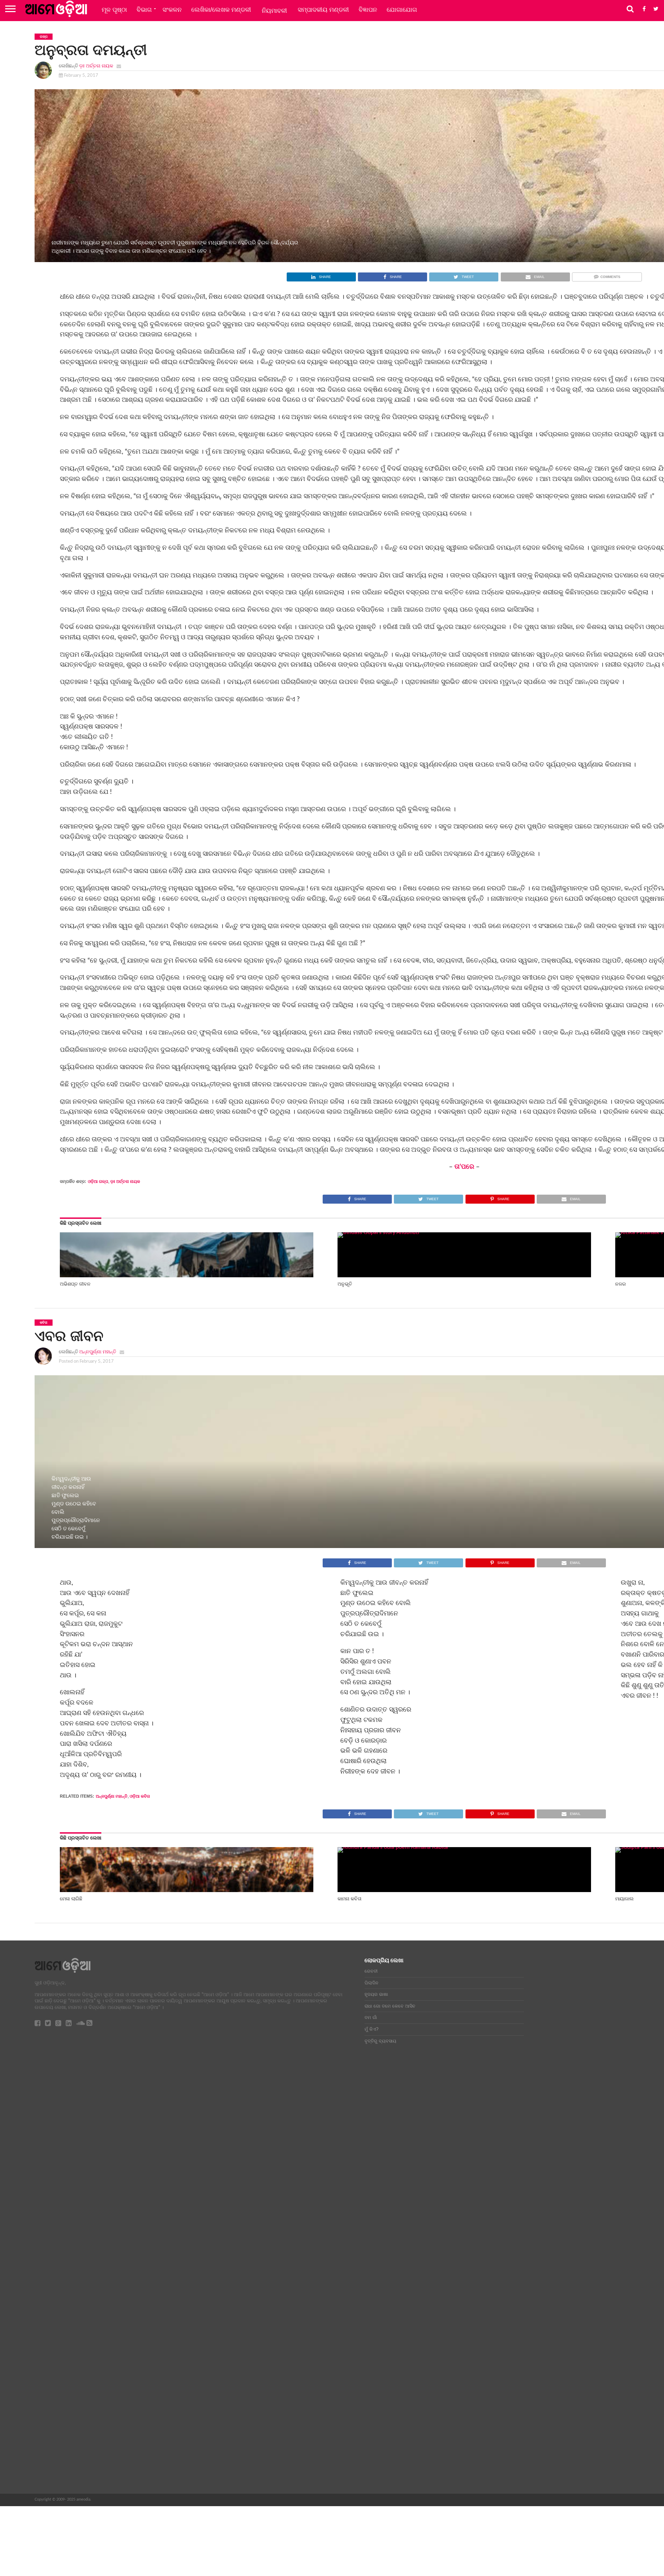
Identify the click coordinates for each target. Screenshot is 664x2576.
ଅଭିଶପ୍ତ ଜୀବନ (75, 1284)
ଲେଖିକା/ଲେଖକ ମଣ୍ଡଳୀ (221, 10)
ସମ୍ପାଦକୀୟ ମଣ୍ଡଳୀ (323, 10)
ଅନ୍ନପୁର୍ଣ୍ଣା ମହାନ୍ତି (98, 1352)
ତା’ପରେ (464, 1167)
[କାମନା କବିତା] (464, 1847)
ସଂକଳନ (172, 10)
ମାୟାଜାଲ (624, 1899)
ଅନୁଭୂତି (345, 1284)
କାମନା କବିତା (349, 1899)
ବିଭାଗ (144, 10)
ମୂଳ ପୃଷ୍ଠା (114, 10)
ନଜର (621, 1284)
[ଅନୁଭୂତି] (464, 1232)
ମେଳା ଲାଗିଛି (71, 1899)
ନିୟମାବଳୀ (274, 11)
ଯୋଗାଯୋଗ (402, 10)
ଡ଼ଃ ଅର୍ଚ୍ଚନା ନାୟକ (96, 66)
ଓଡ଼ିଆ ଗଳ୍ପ (98, 1182)
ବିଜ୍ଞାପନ (368, 10)
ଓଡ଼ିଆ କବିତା (140, 1796)
